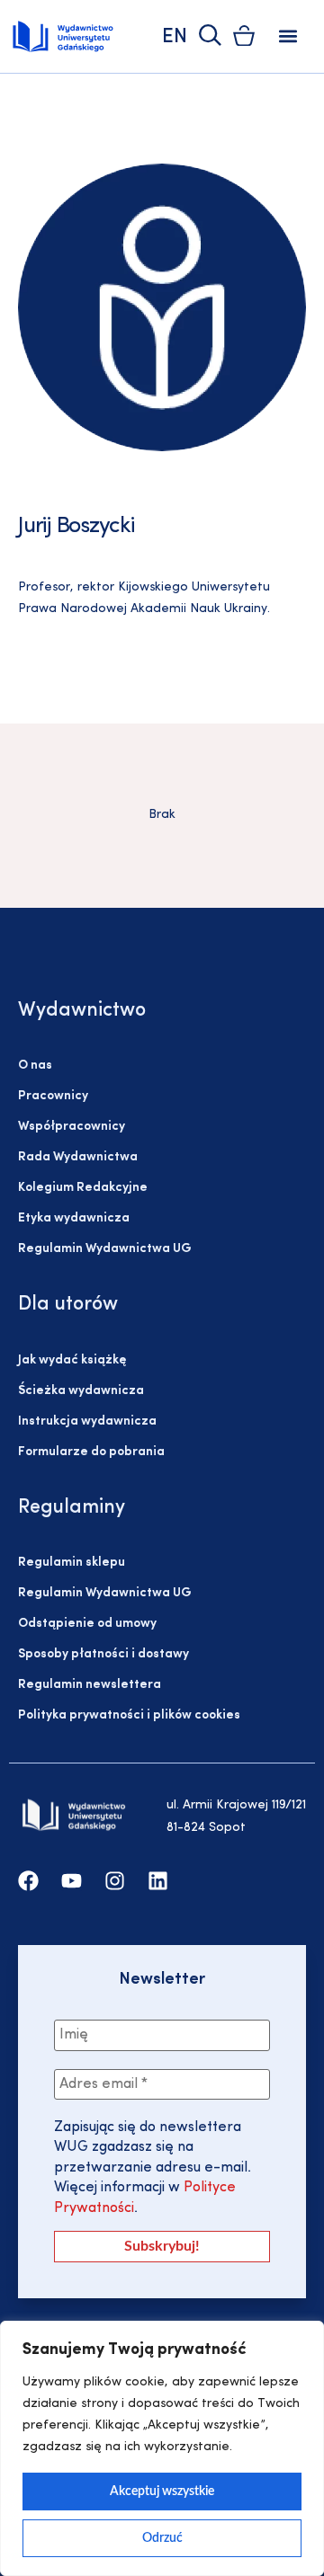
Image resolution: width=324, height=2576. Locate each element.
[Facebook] (28, 1881)
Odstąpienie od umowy (87, 1624)
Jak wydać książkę (72, 1360)
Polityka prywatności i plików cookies (129, 1715)
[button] (288, 36)
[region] (162, 2448)
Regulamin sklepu (72, 1563)
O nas (35, 1066)
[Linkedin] (158, 1881)
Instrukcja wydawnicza (87, 1421)
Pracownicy (53, 1096)
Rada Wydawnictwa (78, 1157)
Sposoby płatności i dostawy (103, 1654)
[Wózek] (244, 36)
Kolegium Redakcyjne (83, 1188)
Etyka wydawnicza (74, 1218)
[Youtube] (72, 1881)
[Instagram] (115, 1881)
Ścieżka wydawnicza (81, 1391)
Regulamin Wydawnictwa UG (105, 1249)
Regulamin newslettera (90, 1685)
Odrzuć (162, 2538)
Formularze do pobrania (91, 1452)
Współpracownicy (72, 1127)
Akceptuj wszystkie (162, 2492)
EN (175, 37)
